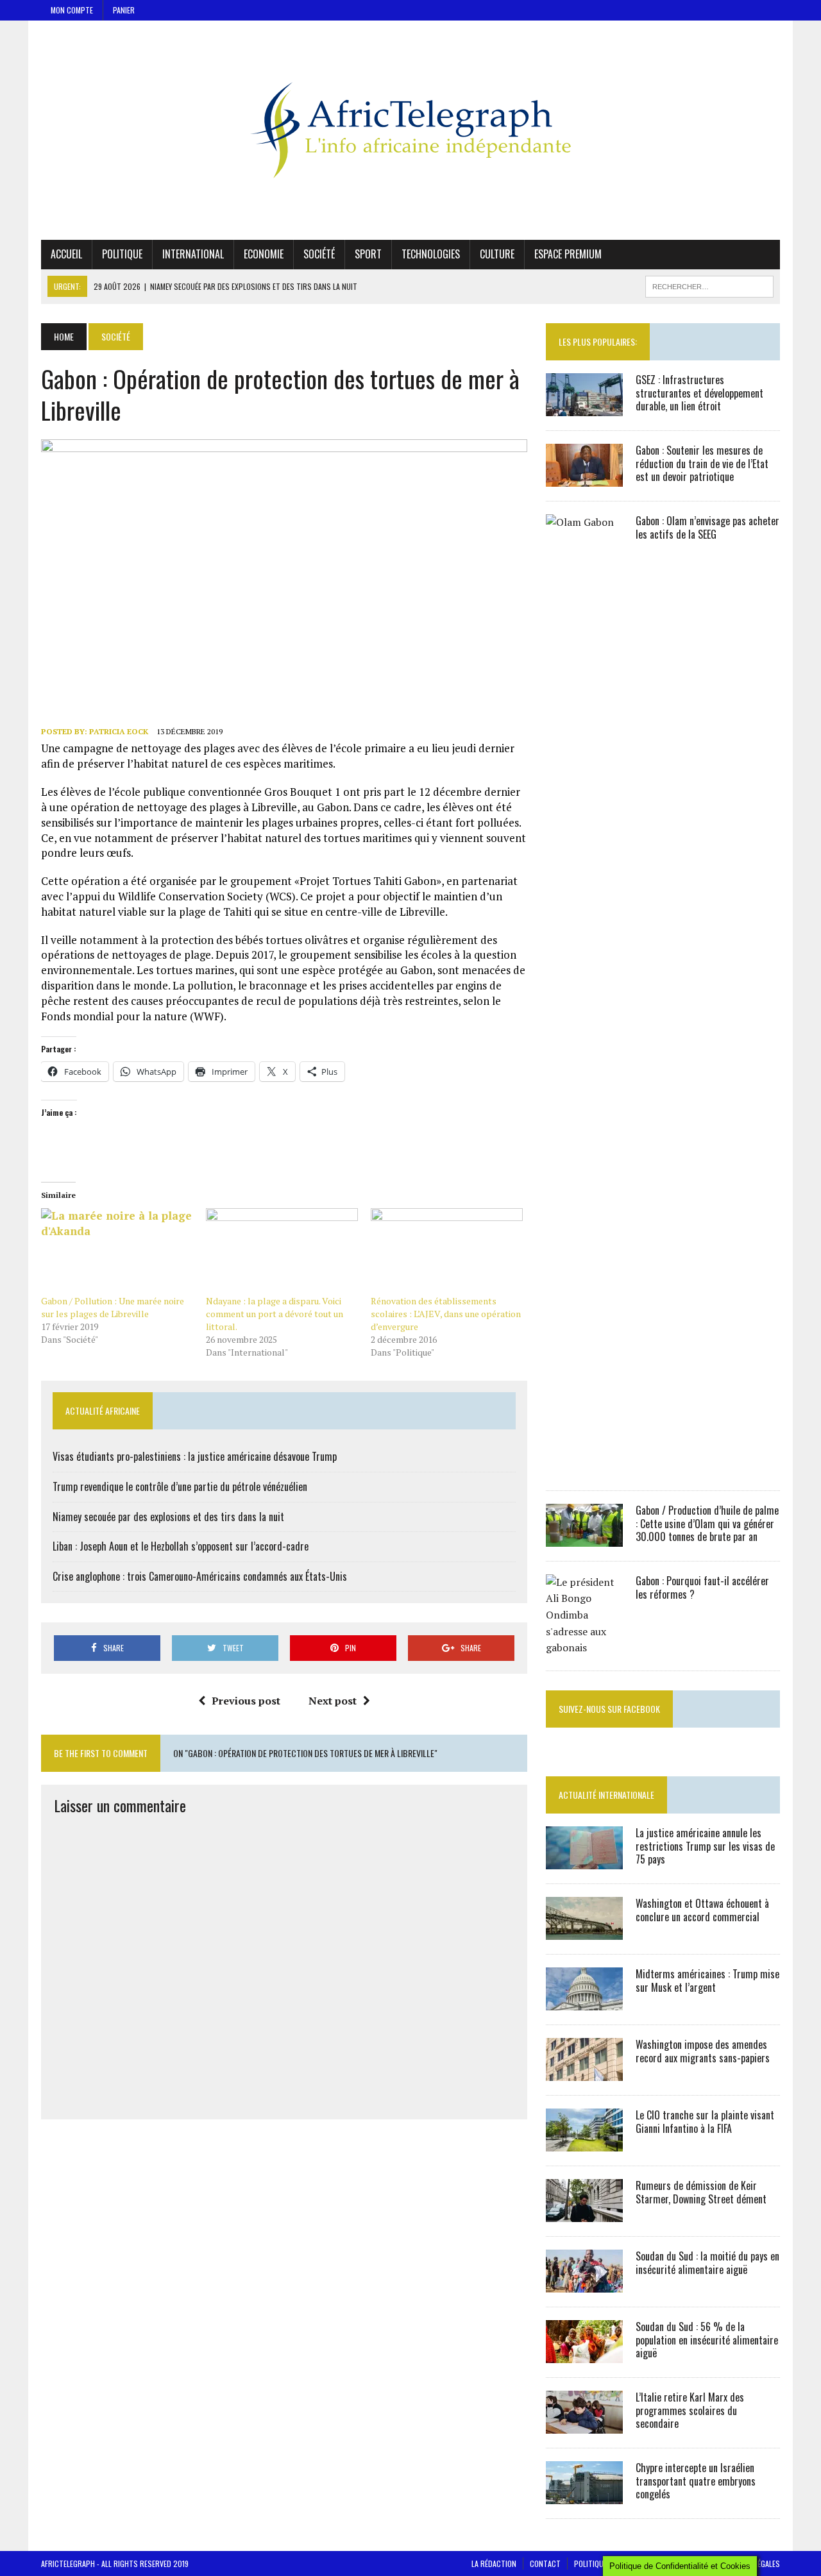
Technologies (431, 254)
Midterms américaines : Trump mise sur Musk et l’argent (707, 1981)
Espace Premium (568, 254)
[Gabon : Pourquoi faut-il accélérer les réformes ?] (584, 1647)
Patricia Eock (119, 731)
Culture (497, 254)
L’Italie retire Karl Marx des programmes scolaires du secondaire (690, 2411)
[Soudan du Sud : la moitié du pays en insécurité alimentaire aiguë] (584, 2284)
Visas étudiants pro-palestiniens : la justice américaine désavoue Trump (195, 1456)
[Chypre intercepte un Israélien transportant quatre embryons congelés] (584, 2495)
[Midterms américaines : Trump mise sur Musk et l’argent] (584, 2001)
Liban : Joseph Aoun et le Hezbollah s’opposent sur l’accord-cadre (181, 1546)
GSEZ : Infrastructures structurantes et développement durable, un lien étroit (699, 393)
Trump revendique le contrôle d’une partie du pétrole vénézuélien (180, 1486)
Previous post (246, 1701)
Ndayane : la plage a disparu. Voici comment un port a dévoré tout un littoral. (275, 1314)
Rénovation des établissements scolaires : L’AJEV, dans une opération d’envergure (446, 1314)
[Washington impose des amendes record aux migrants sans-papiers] (584, 2072)
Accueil (66, 254)
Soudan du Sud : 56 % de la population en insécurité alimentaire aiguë (707, 2340)
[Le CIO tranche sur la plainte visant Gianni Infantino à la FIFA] (584, 2142)
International (193, 254)
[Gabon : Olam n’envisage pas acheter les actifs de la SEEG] (584, 1467)
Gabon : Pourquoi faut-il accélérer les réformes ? (702, 1587)
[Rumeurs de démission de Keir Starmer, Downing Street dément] (584, 2213)
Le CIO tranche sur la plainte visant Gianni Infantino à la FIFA (705, 2122)
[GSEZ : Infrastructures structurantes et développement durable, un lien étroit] (584, 407)
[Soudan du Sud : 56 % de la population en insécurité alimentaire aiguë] (584, 2354)
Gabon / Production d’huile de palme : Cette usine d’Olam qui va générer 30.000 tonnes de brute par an (707, 1524)
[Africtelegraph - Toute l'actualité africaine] (410, 130)
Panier (124, 10)
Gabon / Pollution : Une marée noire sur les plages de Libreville (113, 1307)
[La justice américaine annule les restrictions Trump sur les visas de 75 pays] (584, 1860)
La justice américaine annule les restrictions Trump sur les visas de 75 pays (705, 1846)
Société (319, 254)
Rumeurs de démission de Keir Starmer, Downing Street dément (701, 2192)
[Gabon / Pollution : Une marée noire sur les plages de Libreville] (117, 1251)
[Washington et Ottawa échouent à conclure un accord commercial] (584, 1931)
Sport (368, 254)
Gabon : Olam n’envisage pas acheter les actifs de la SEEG (707, 527)
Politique (122, 254)
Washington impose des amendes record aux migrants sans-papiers (703, 2051)
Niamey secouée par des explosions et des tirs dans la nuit (168, 1517)
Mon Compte (72, 10)
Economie (264, 254)
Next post (333, 1701)
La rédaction (494, 2563)
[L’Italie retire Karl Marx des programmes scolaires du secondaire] (584, 2425)
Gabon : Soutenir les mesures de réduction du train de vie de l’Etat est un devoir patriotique (702, 464)
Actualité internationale (606, 1795)
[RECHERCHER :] (709, 285)
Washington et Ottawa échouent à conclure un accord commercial (702, 1910)
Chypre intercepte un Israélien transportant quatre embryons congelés (696, 2481)
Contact (545, 2563)
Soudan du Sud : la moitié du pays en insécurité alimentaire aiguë (707, 2263)
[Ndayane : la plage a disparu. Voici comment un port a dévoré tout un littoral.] (282, 1251)
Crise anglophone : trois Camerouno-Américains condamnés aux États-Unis (200, 1576)
